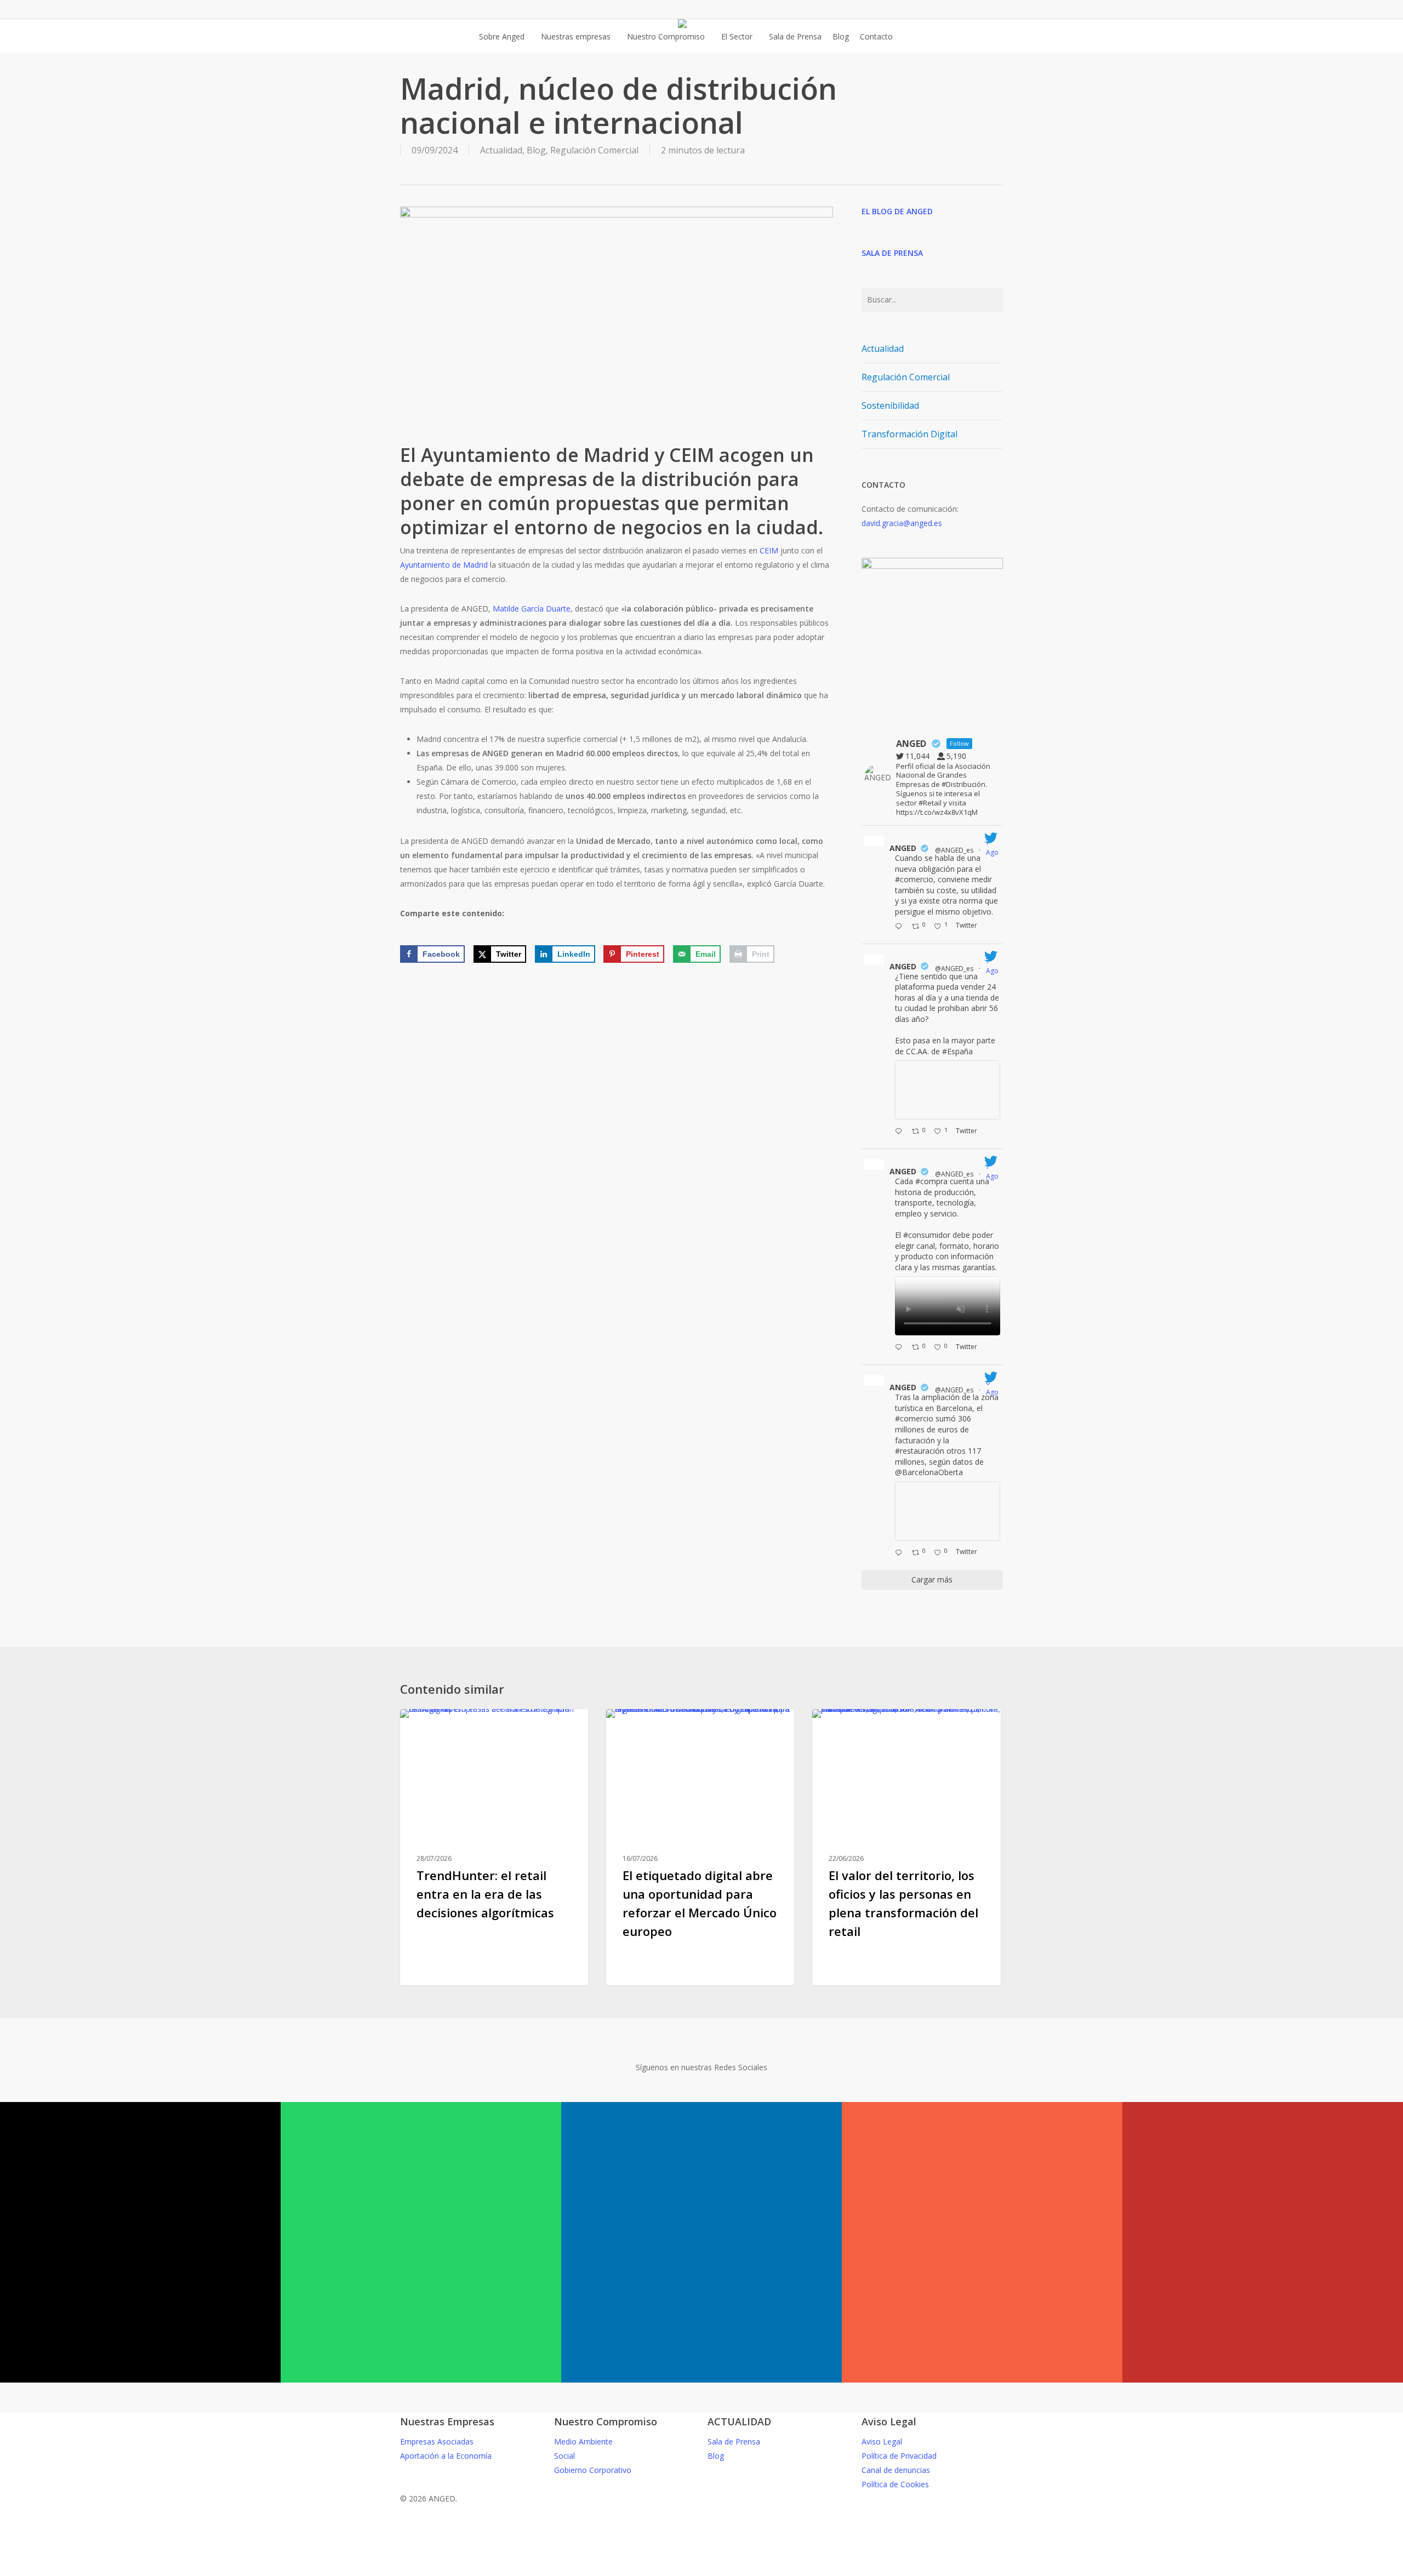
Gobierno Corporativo (593, 2470)
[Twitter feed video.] (948, 1306)
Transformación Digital (909, 434)
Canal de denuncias (896, 2470)
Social (564, 2456)
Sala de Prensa (734, 2441)
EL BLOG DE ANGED (897, 211)
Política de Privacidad (899, 2456)
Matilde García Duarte (532, 609)
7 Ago (993, 847)
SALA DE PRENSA (892, 253)
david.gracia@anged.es (902, 523)
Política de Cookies (895, 2484)
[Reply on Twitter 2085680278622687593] (901, 1132)
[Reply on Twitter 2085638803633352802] (901, 1348)
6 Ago (993, 1387)
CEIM (769, 550)
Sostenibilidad (890, 405)
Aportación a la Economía (446, 2456)
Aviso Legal (882, 2441)
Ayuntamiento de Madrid (444, 565)
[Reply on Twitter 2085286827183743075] (901, 1553)
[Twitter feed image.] (948, 1090)
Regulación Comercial (594, 150)
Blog (536, 150)
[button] (701, 2569)
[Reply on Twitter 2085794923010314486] (901, 927)
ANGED (903, 848)
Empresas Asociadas (437, 2441)
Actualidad (501, 150)
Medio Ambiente (583, 2441)
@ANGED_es (954, 850)
